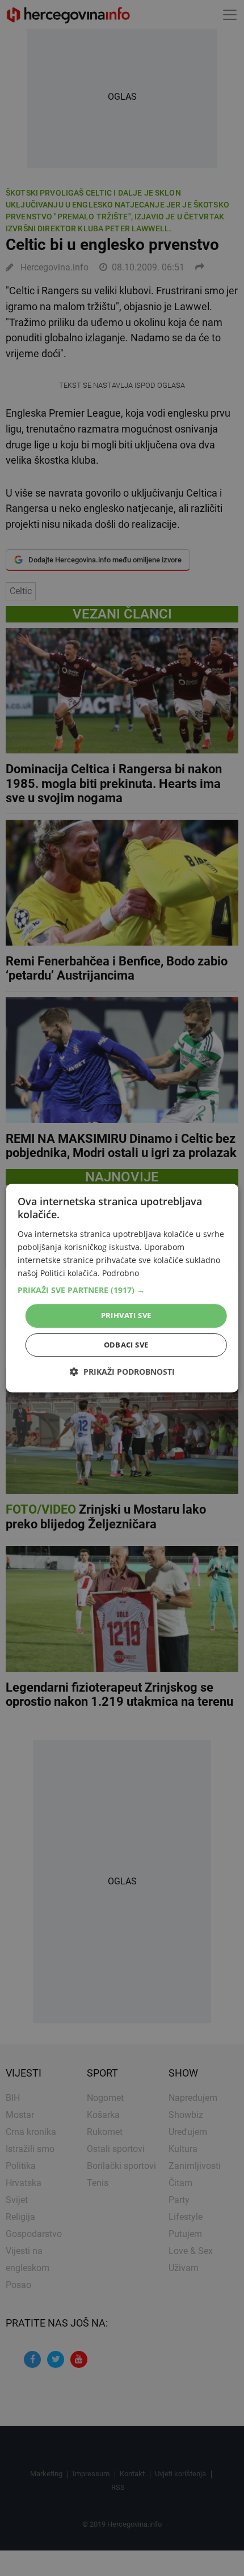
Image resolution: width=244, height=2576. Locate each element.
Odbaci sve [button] (126, 1345)
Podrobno (121, 1273)
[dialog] (122, 1288)
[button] (122, 1290)
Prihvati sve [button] (126, 1315)
